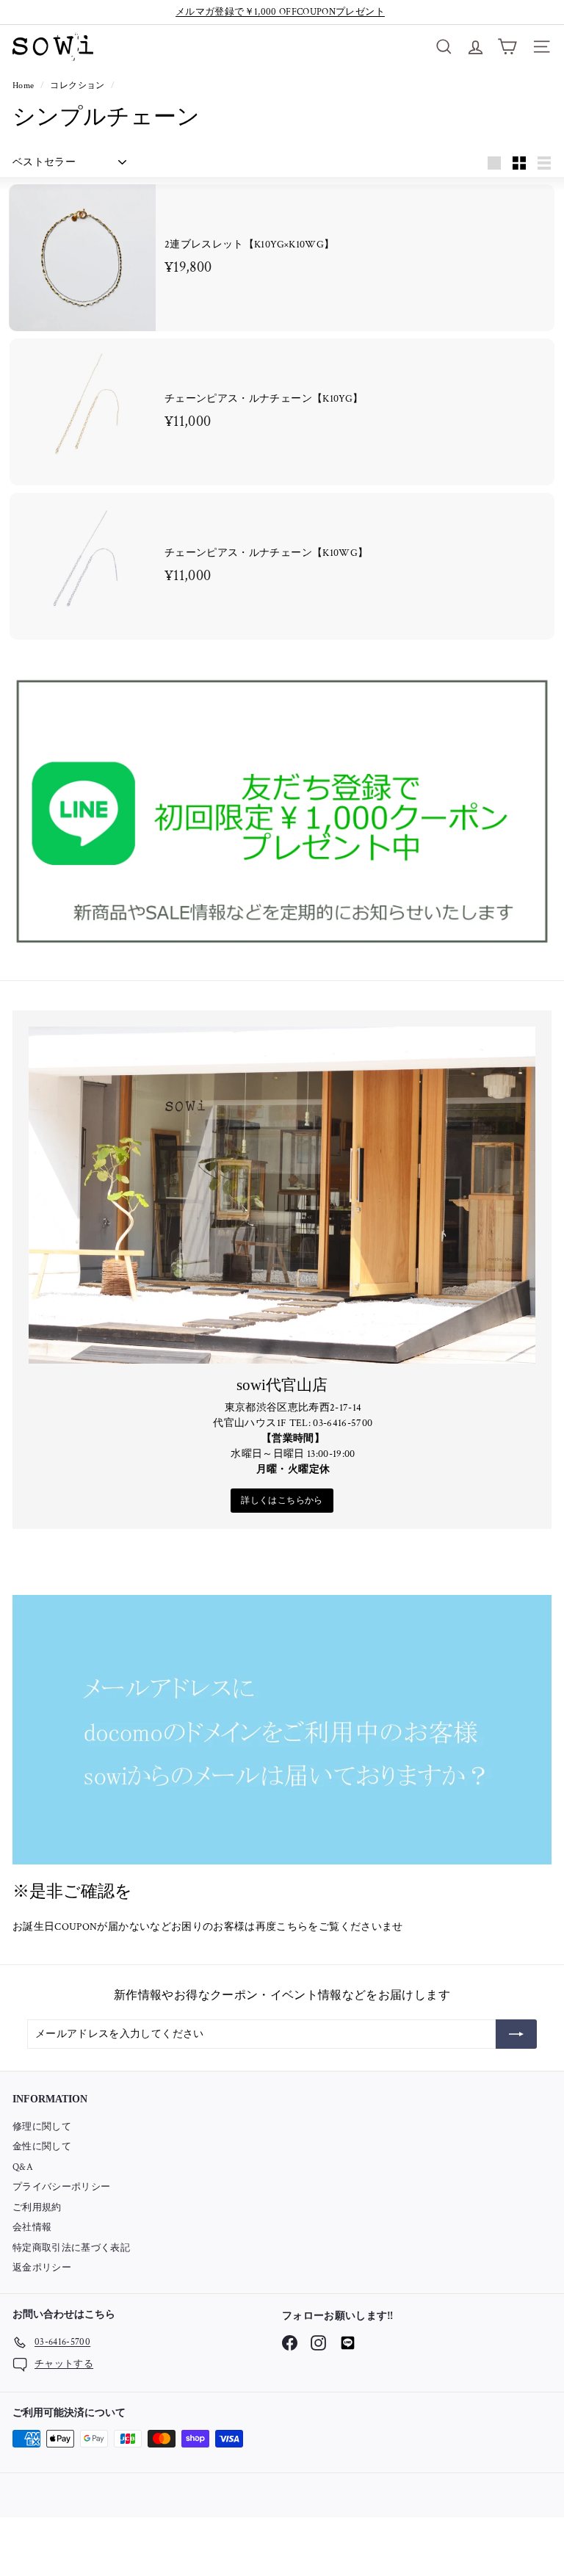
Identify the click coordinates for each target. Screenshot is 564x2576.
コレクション (78, 86)
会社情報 (32, 2228)
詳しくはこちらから (282, 1501)
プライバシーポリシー (62, 2187)
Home (25, 86)
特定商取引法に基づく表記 (71, 2248)
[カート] (507, 47)
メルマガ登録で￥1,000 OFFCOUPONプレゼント (280, 12)
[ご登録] (516, 2034)
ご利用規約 (37, 2208)
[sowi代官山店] (282, 1195)
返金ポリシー (42, 2268)
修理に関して (42, 2127)
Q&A (23, 2167)
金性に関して (42, 2147)
